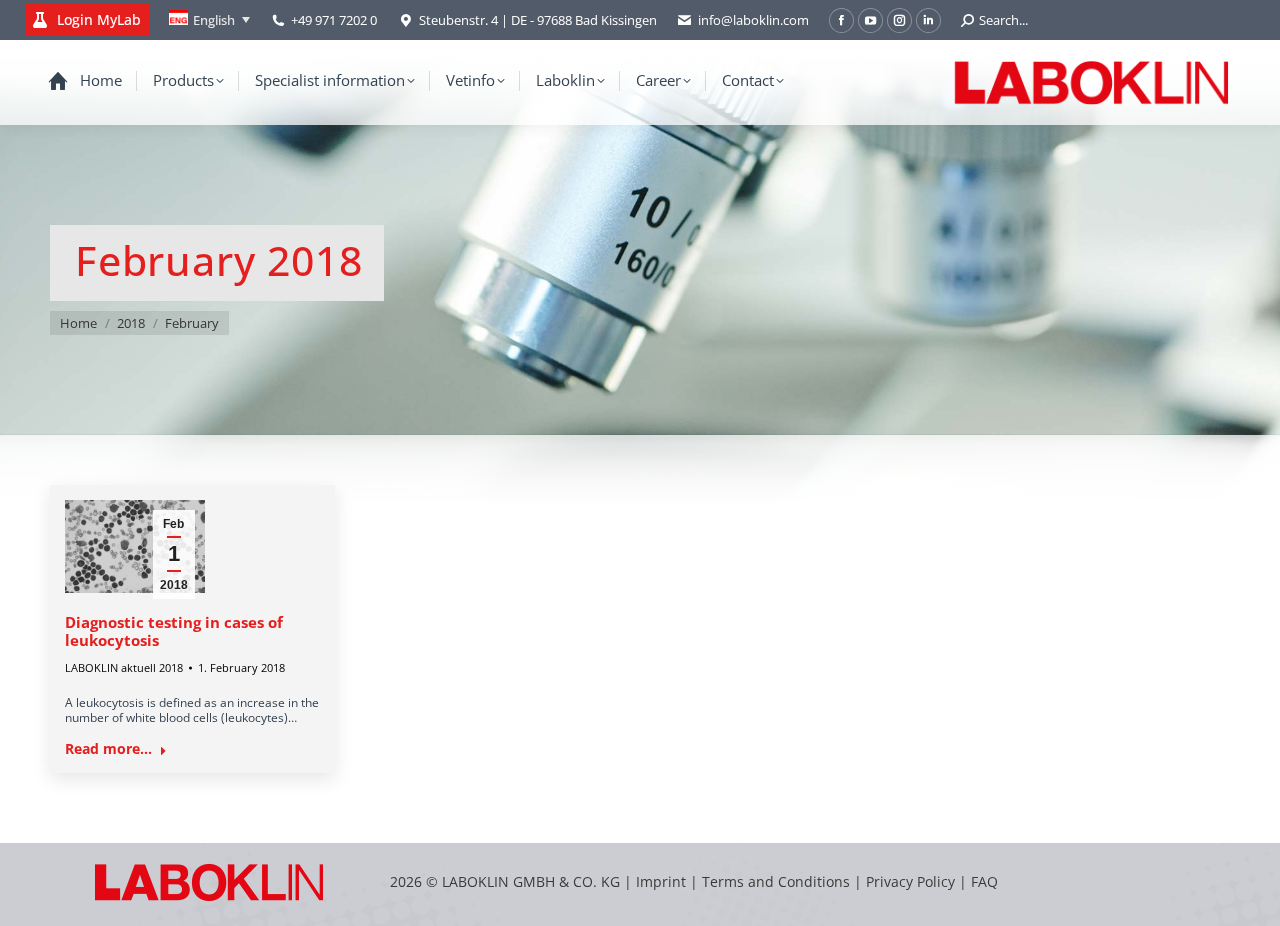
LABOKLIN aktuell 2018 (124, 667)
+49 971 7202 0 (334, 20)
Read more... (108, 749)
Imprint (661, 881)
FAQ (984, 881)
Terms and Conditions (778, 881)
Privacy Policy (910, 881)
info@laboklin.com (753, 20)
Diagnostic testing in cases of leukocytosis (174, 631)
